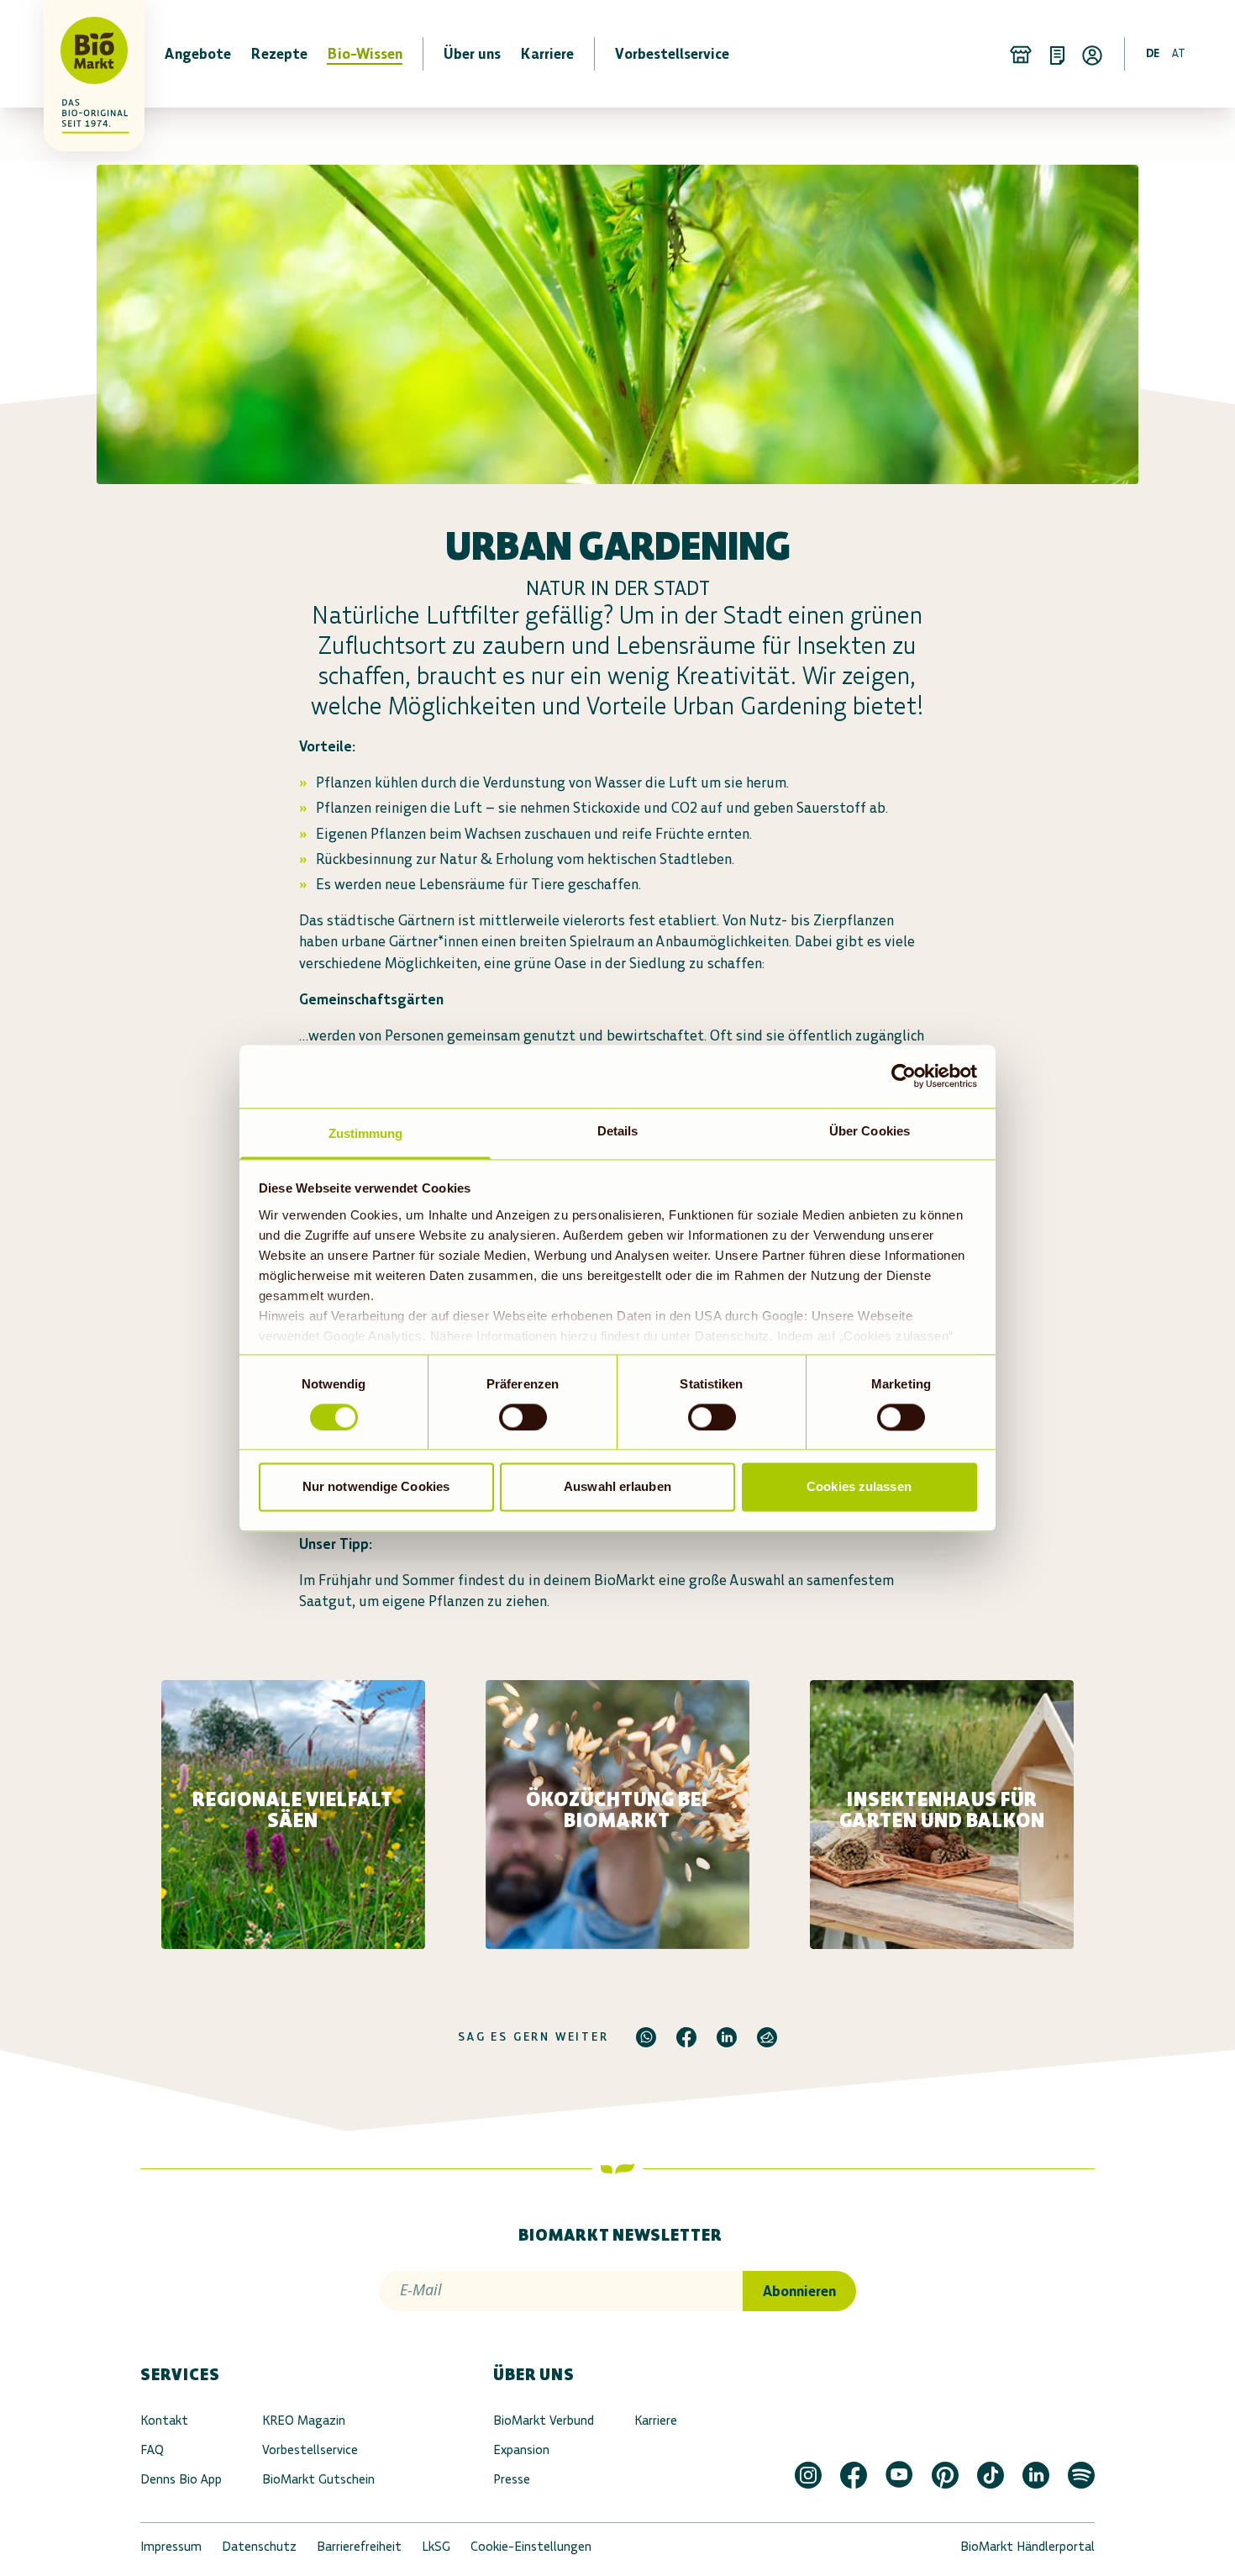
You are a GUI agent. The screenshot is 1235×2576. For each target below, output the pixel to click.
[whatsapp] (646, 2037)
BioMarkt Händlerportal (1027, 2546)
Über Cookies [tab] (870, 1131)
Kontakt (164, 2420)
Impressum (171, 2546)
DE (1153, 53)
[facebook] (686, 2037)
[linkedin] (727, 2037)
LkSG (436, 2546)
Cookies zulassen (859, 1487)
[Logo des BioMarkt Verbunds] (84, 54)
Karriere (656, 2420)
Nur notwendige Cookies (376, 1487)
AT (1179, 53)
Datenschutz (259, 2546)
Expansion (521, 2450)
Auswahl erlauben (617, 1487)
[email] (767, 2037)
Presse (512, 2479)
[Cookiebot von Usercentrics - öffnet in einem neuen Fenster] (904, 1076)
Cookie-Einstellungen (531, 2546)
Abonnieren (799, 2291)
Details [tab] (618, 1131)
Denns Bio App (181, 2479)
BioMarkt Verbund (544, 2420)
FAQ (152, 2450)
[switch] (523, 1417)
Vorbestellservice (310, 2450)
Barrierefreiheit (359, 2546)
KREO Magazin (304, 2420)
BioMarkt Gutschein (318, 2479)
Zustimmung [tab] (366, 1133)
